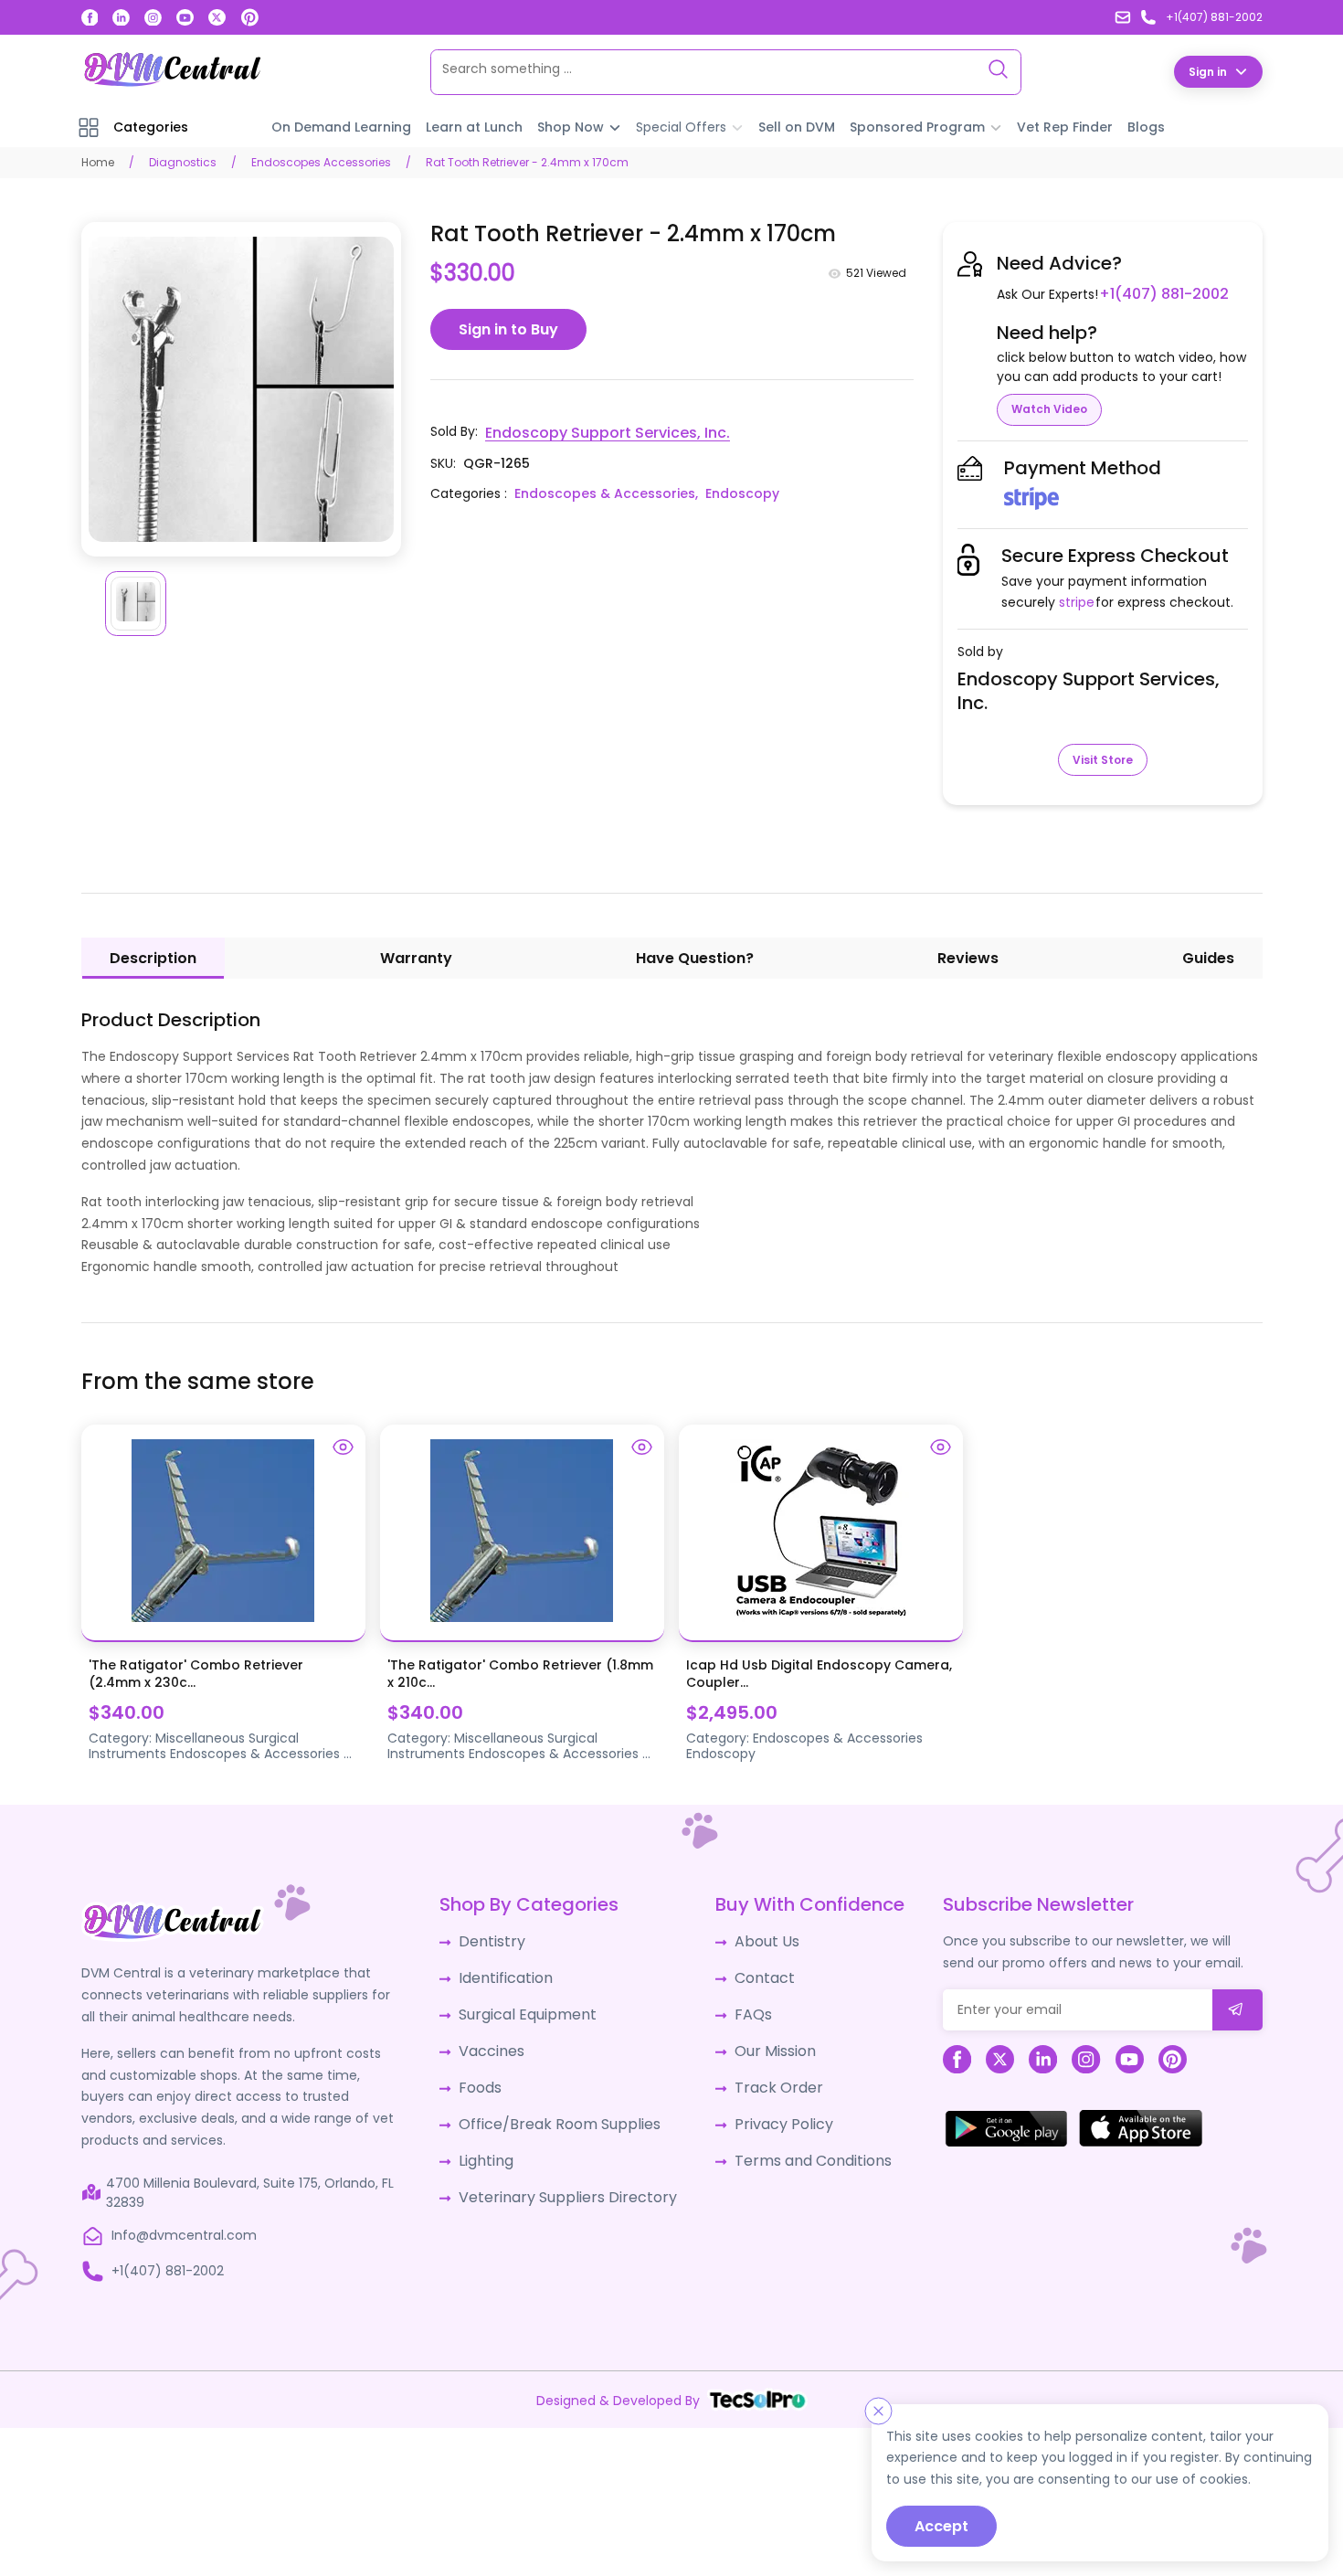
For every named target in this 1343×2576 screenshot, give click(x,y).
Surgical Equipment (530, 2007)
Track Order (762, 2074)
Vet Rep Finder (1065, 126)
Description (153, 957)
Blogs (1146, 126)
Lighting (493, 2142)
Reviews (968, 957)
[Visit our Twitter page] (217, 18)
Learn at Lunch (474, 126)
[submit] (1237, 2009)
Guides (1208, 957)
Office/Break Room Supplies (558, 2108)
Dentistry (497, 1939)
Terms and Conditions (795, 2142)
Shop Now (571, 126)
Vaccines (498, 2041)
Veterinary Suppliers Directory (563, 2176)
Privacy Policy (767, 2108)
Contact (751, 1973)
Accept (941, 2526)
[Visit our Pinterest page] (250, 17)
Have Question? (695, 957)
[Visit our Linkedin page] (121, 18)
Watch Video (1049, 408)
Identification (511, 1973)
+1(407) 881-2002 (1157, 293)
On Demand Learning (341, 126)
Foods (487, 2074)
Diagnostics (183, 161)
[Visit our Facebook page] (90, 18)
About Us (753, 1939)
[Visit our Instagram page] (153, 18)
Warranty (416, 957)
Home (98, 161)
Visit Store (1103, 759)
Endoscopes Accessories (321, 161)
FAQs (740, 2007)
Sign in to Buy (508, 329)
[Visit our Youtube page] (185, 18)
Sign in (1208, 71)
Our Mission (761, 2041)
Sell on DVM (797, 126)
